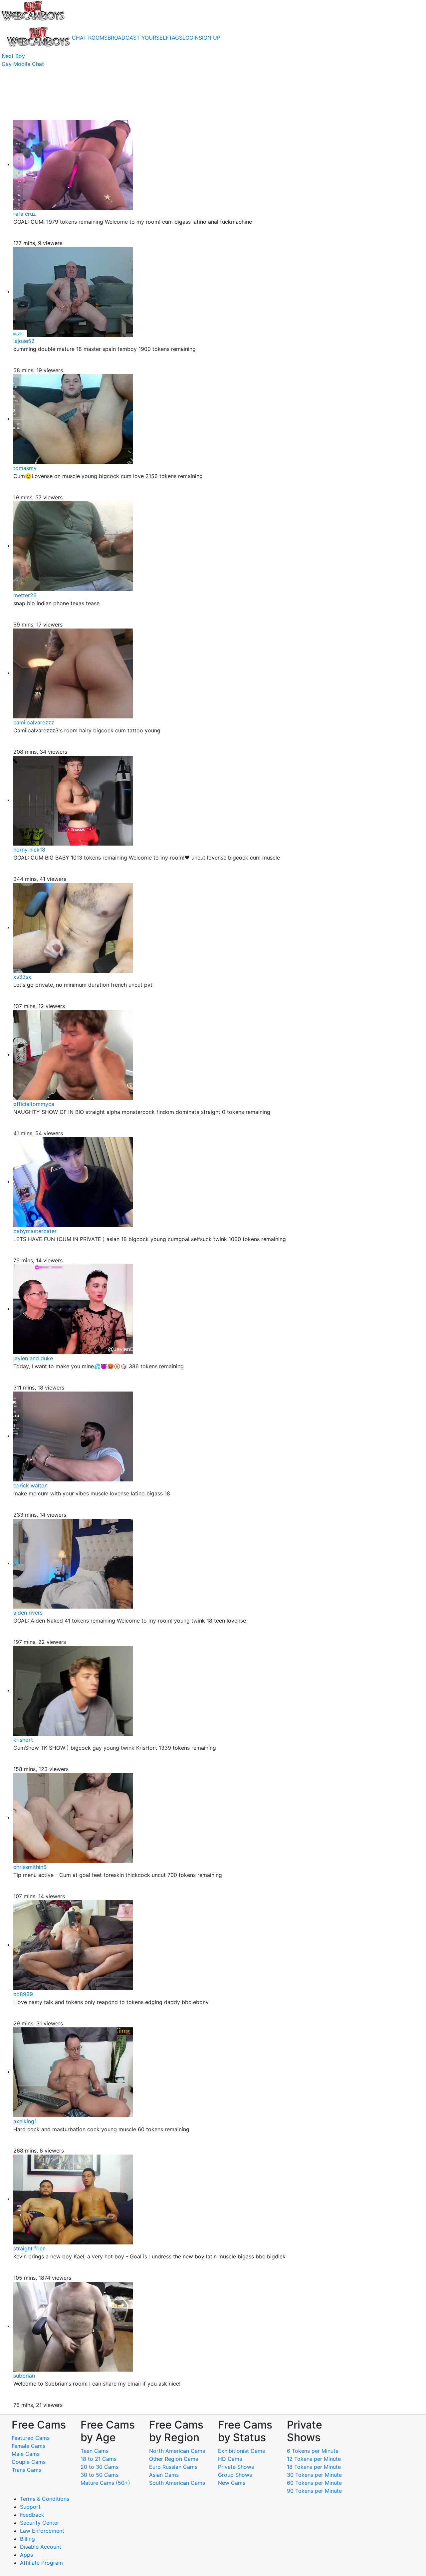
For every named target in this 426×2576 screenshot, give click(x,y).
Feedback (32, 2515)
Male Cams (26, 2454)
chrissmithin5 (30, 1867)
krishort (23, 1740)
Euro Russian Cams (173, 2467)
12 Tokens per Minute (314, 2459)
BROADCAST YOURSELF (138, 38)
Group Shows (235, 2475)
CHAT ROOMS (90, 38)
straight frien (29, 2248)
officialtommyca (34, 1104)
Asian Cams (164, 2475)
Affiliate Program (42, 2563)
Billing (27, 2539)
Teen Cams (95, 2451)
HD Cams (230, 2459)
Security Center (40, 2523)
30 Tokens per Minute (314, 2475)
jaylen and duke (33, 1358)
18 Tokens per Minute (314, 2467)
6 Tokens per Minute (313, 2451)
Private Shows (236, 2467)
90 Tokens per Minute (314, 2491)
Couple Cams (29, 2462)
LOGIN (191, 38)
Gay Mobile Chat (23, 64)
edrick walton (30, 1485)
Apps (26, 2555)
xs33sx (22, 977)
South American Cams (177, 2483)
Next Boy (13, 56)
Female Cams (28, 2446)
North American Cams (177, 2451)
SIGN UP (210, 38)
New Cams (232, 2483)
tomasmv (25, 468)
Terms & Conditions (45, 2499)
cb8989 (23, 1994)
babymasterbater (35, 1231)
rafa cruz (25, 214)
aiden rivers (28, 1613)
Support (30, 2507)
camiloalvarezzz (34, 722)
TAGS (176, 38)
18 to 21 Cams (99, 2459)
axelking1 (25, 2121)
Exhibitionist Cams (241, 2451)
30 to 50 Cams (100, 2475)
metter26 (25, 595)
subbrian (24, 2376)
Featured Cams (31, 2438)
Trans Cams (26, 2470)
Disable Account (41, 2547)
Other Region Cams (174, 2459)
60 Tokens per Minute (314, 2483)
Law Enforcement (42, 2531)
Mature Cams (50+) (105, 2483)
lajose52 (24, 341)
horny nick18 (29, 850)
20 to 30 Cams (100, 2467)
